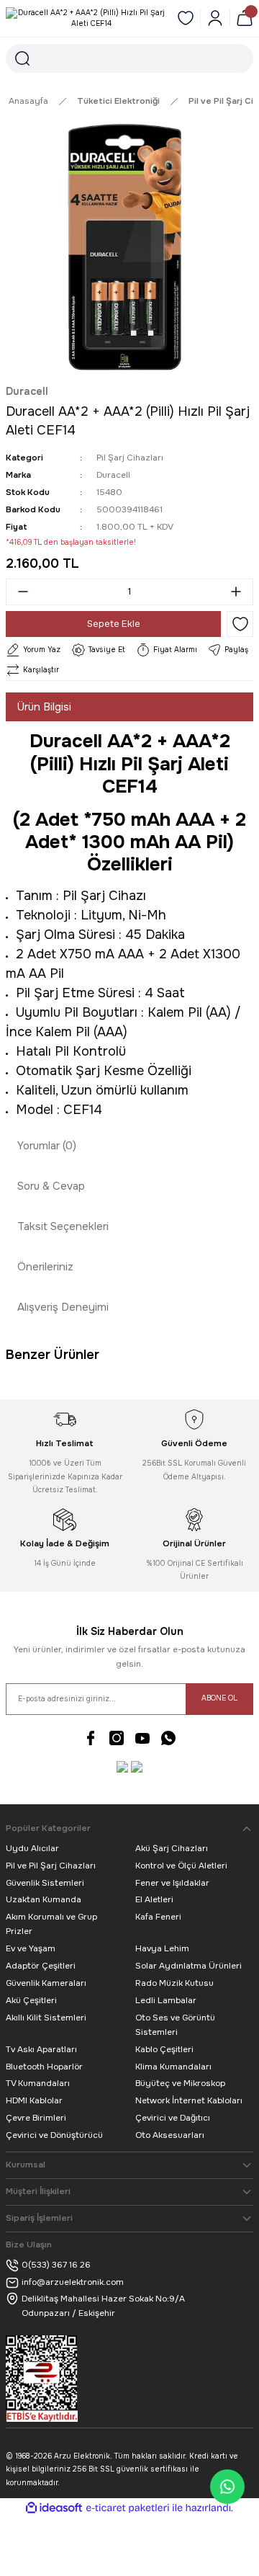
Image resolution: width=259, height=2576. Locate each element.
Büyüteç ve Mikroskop (180, 2083)
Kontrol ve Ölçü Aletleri (181, 1866)
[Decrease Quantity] (19, 592)
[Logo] (86, 18)
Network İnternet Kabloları (189, 2100)
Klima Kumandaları (173, 2067)
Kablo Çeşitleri (164, 2049)
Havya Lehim (162, 1948)
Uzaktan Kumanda (44, 1899)
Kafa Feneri (158, 1917)
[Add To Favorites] (240, 624)
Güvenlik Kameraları (46, 1983)
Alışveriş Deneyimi (63, 1307)
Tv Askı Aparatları (41, 2049)
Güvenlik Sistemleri (45, 1883)
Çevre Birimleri (36, 2118)
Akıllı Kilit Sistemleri (46, 2018)
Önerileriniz (45, 1267)
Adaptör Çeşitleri (41, 1966)
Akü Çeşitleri (31, 2000)
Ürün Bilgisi (44, 707)
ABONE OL (219, 1698)
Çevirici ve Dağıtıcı (173, 2118)
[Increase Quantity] (240, 592)
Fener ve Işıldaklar (172, 1883)
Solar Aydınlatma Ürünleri (188, 1966)
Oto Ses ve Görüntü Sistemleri (175, 2025)
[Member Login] (215, 18)
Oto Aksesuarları (170, 2135)
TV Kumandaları (38, 2083)
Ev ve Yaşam (31, 1948)
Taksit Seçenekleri (63, 1226)
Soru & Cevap (51, 1186)
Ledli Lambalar (166, 2000)
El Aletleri (154, 1899)
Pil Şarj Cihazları (130, 458)
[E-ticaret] (128, 2508)
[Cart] (245, 18)
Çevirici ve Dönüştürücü (54, 2135)
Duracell (27, 391)
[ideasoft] (54, 2508)
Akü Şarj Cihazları (172, 1848)
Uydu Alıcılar (32, 1848)
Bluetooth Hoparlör (44, 2067)
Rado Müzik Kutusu (174, 1983)
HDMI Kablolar (34, 2100)
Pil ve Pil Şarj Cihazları (51, 1866)
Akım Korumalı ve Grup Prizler (51, 1924)
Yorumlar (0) (47, 1146)
